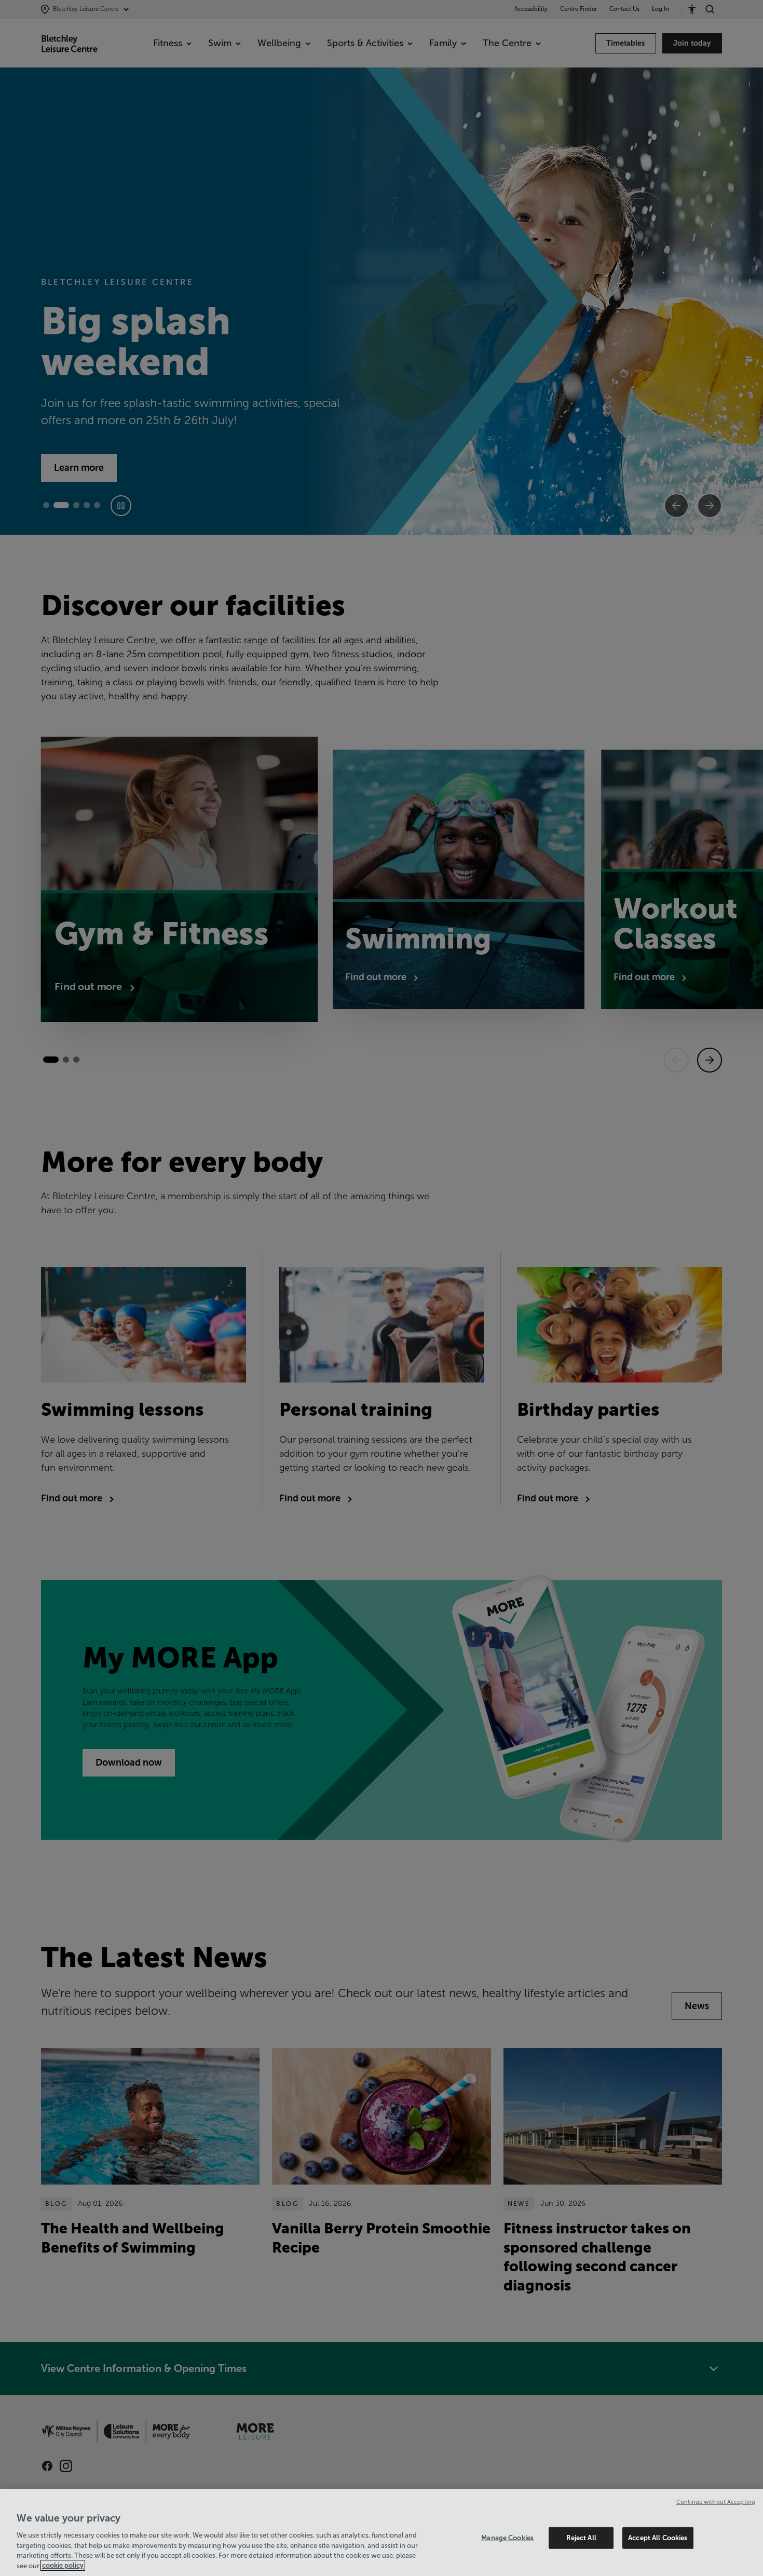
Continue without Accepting (716, 2502)
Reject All (581, 2538)
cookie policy (63, 2565)
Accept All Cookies (658, 2538)
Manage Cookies (507, 2538)
